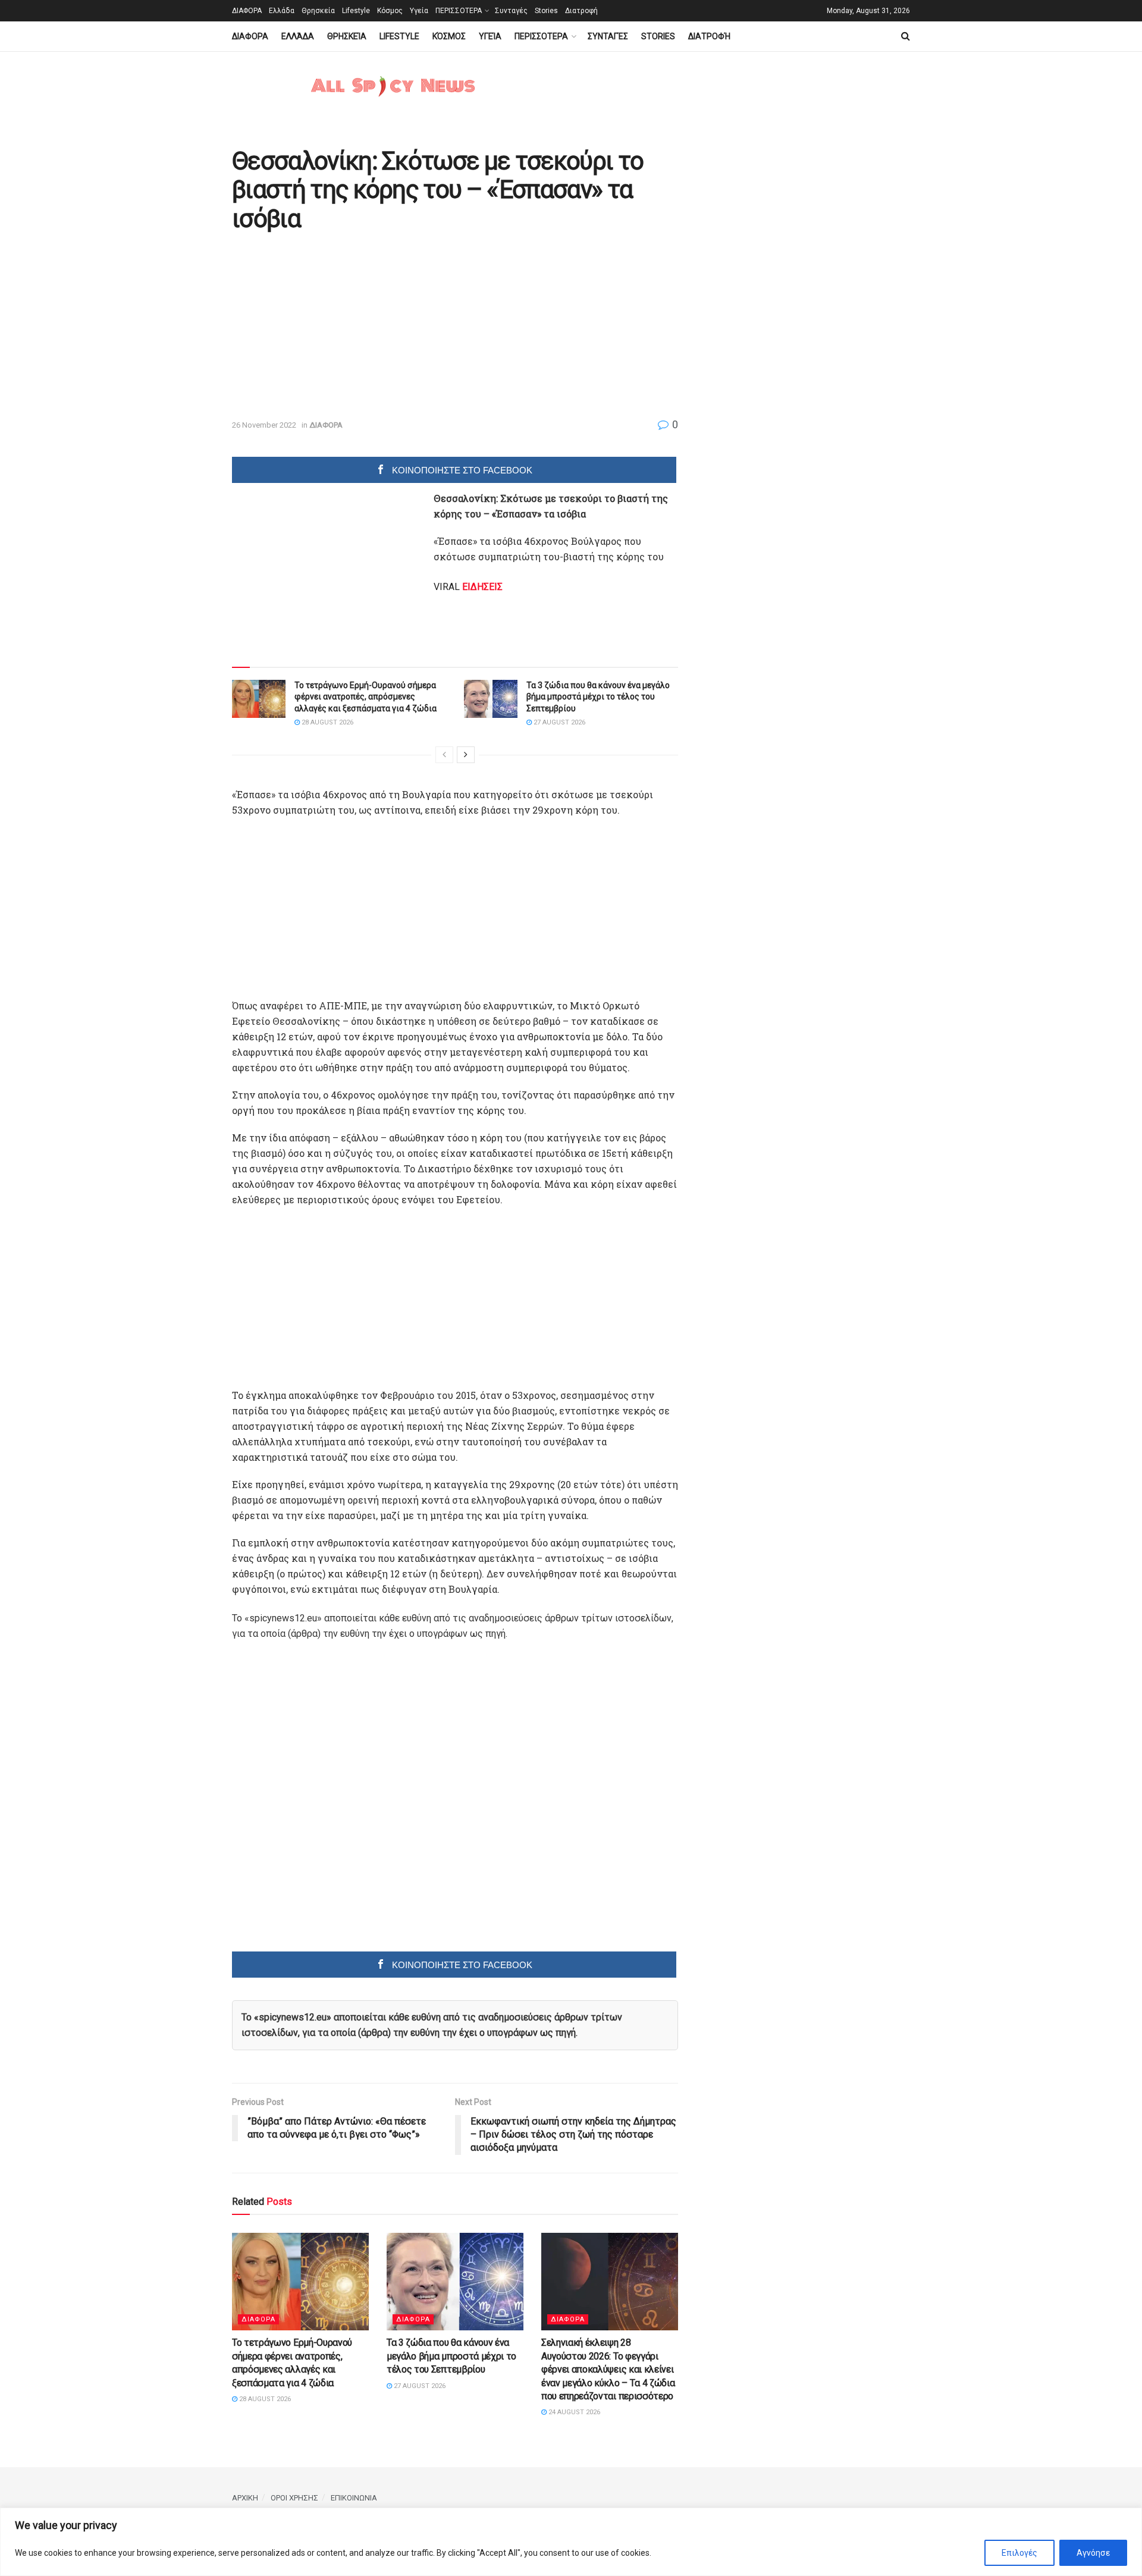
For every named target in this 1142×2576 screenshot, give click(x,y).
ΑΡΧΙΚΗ (245, 2498)
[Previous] (444, 755)
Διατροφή (581, 11)
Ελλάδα (282, 11)
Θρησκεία (318, 11)
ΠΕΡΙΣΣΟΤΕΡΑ (459, 11)
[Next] (466, 755)
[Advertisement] (332, 327)
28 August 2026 (327, 722)
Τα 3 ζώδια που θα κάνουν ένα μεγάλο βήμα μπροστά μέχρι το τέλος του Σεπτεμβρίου (598, 697)
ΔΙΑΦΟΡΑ (247, 11)
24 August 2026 (573, 2412)
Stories (546, 11)
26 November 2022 (264, 425)
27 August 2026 (559, 722)
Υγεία (419, 11)
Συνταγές (511, 11)
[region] (571, 2542)
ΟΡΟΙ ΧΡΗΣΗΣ (294, 2498)
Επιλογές (1019, 2553)
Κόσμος (390, 11)
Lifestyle (356, 11)
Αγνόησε (1093, 2553)
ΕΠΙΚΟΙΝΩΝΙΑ (354, 2498)
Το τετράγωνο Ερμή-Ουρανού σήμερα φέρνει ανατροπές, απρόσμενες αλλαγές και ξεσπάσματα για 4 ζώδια (365, 697)
